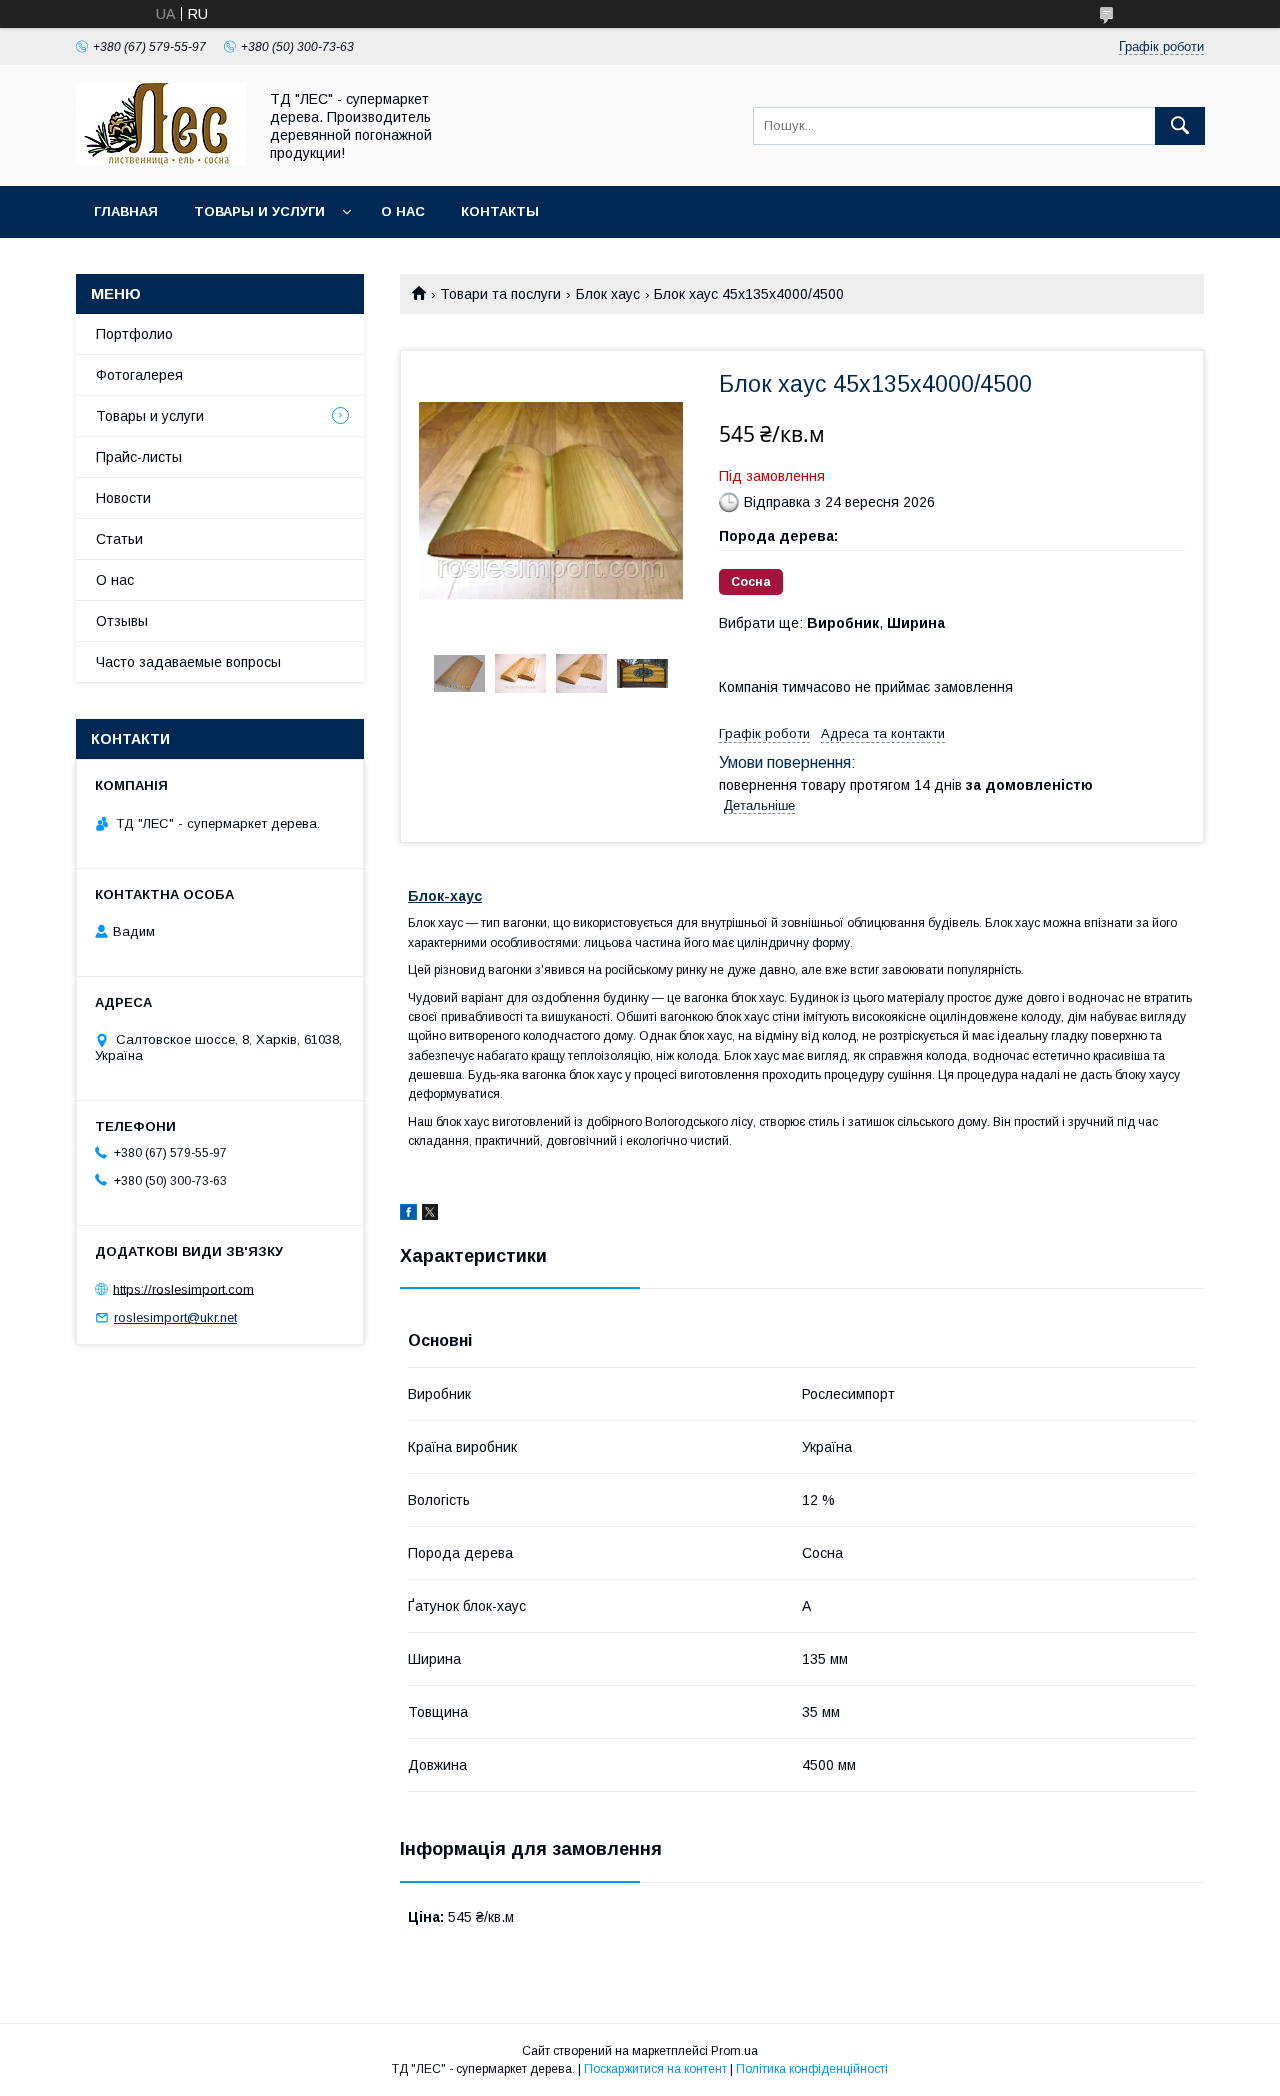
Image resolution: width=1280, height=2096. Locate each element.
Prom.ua (734, 2051)
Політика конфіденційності (812, 2069)
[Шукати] (1180, 126)
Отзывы (122, 621)
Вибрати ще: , (832, 623)
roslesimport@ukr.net (175, 1317)
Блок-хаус (445, 896)
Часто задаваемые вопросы (188, 662)
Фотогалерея (139, 375)
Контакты (500, 211)
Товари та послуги (500, 294)
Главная (126, 211)
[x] (430, 1215)
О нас (403, 211)
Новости (123, 498)
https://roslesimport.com (183, 1288)
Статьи (119, 539)
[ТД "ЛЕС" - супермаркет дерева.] (161, 160)
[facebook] (408, 1215)
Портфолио (134, 334)
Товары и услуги (259, 211)
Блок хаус (608, 294)
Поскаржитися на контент (655, 2069)
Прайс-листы (139, 457)
